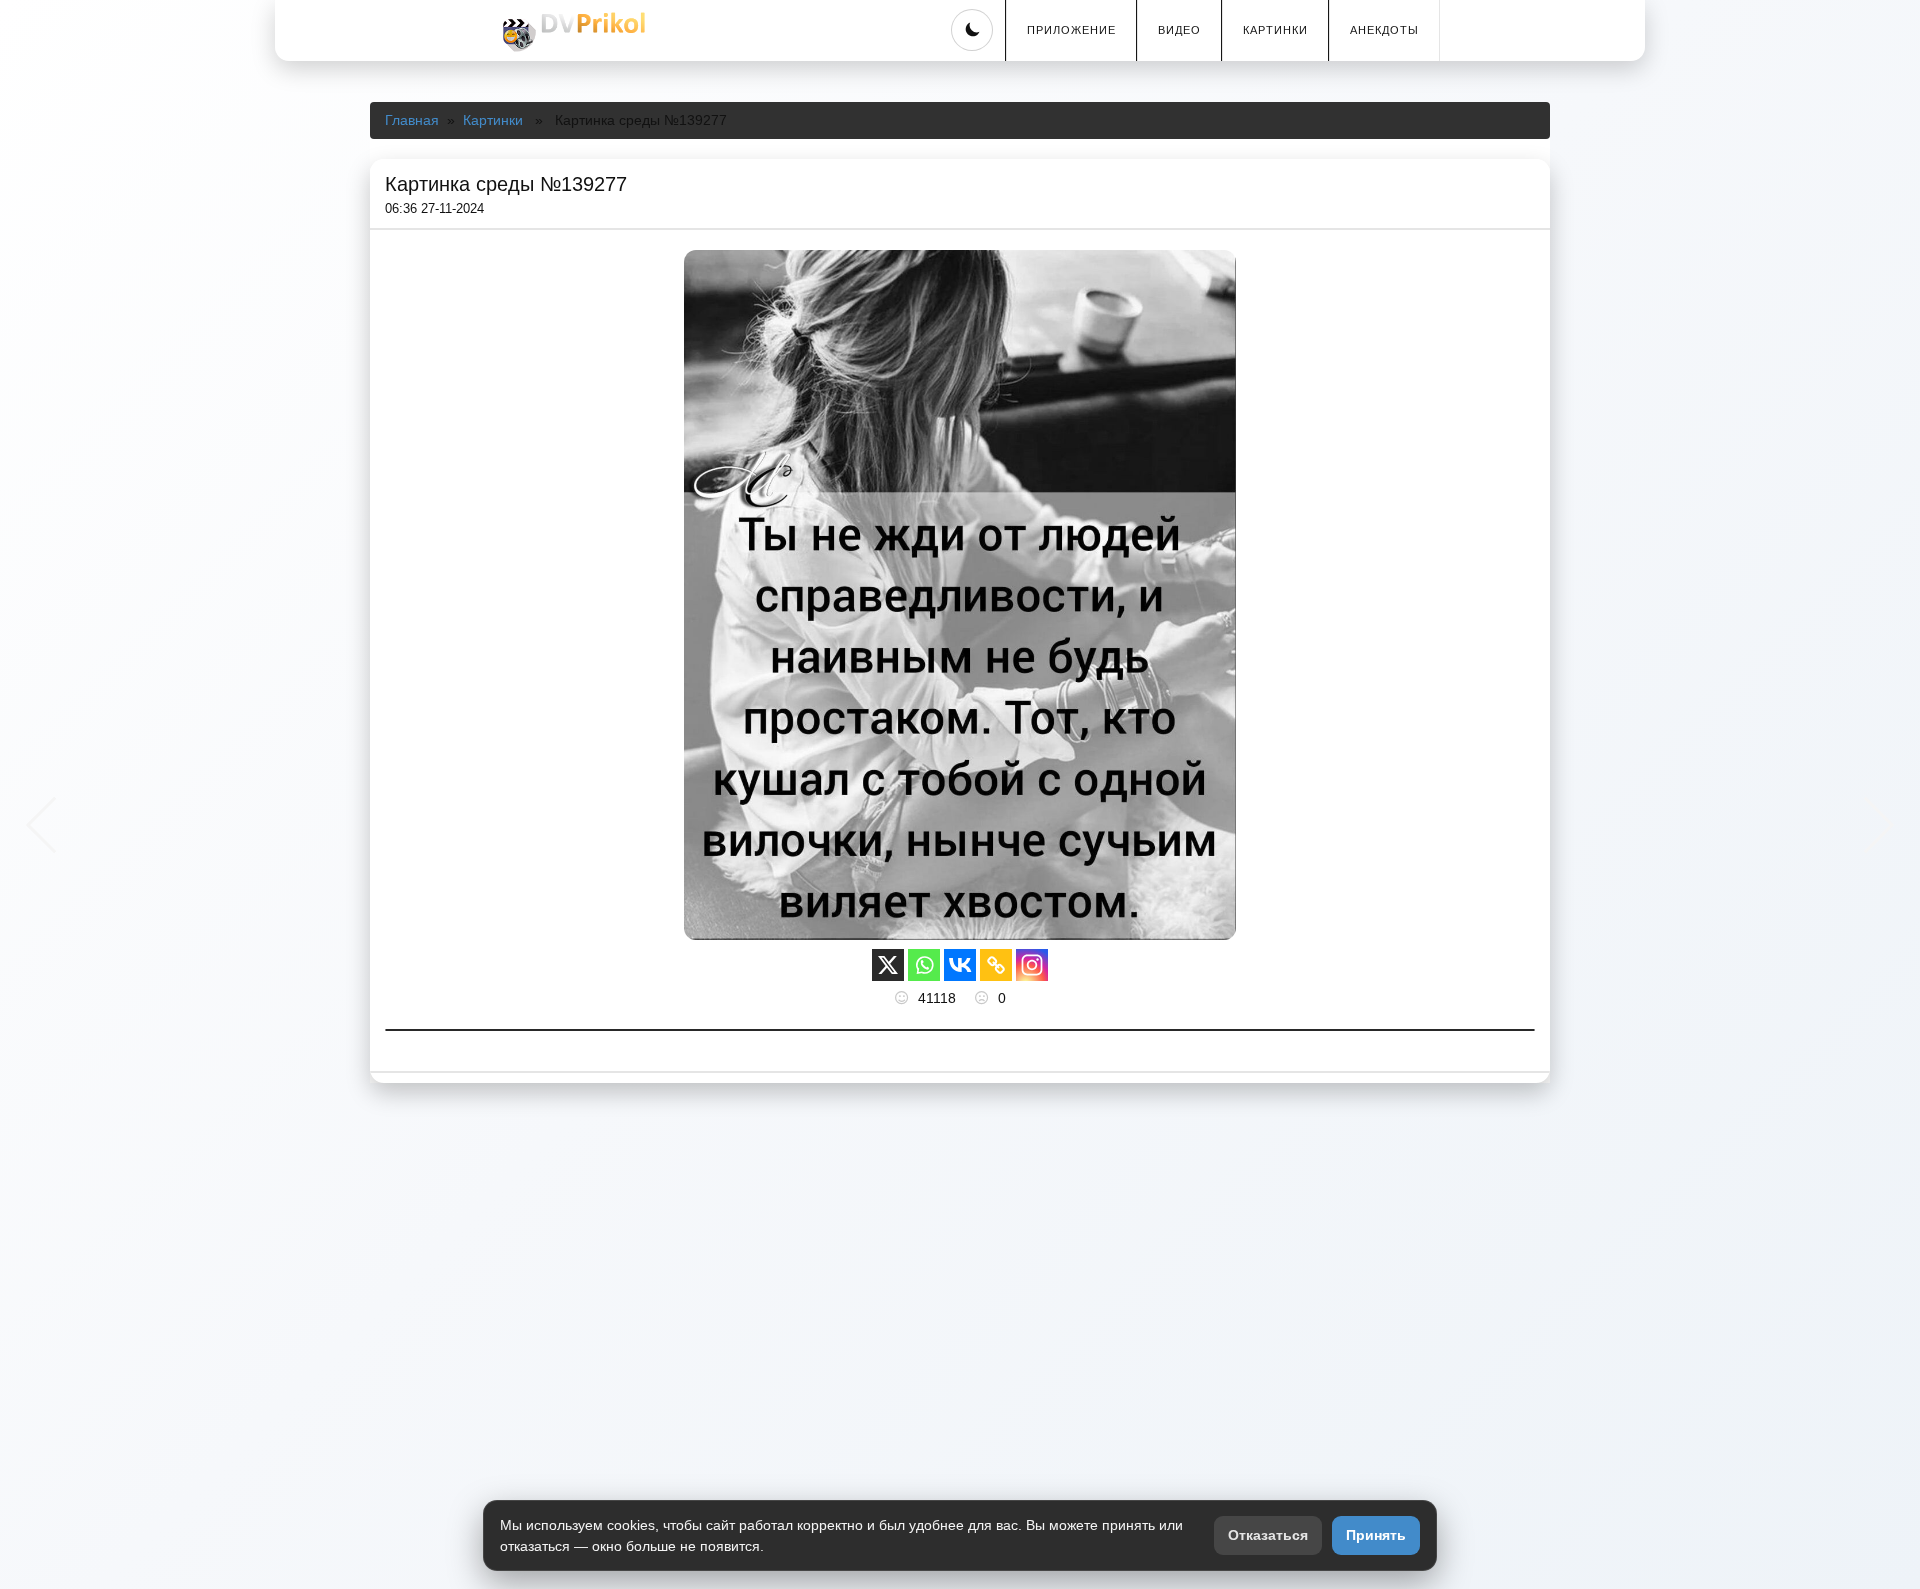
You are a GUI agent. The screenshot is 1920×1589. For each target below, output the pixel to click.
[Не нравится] (984, 998)
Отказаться (1268, 1535)
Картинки (1275, 30)
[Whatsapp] (924, 965)
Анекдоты (1384, 30)
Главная (412, 120)
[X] (888, 965)
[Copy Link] (996, 965)
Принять (1376, 1535)
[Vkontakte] (960, 965)
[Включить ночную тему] (972, 30)
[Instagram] (1032, 965)
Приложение (1071, 30)
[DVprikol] (571, 32)
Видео (1179, 30)
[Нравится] (904, 998)
